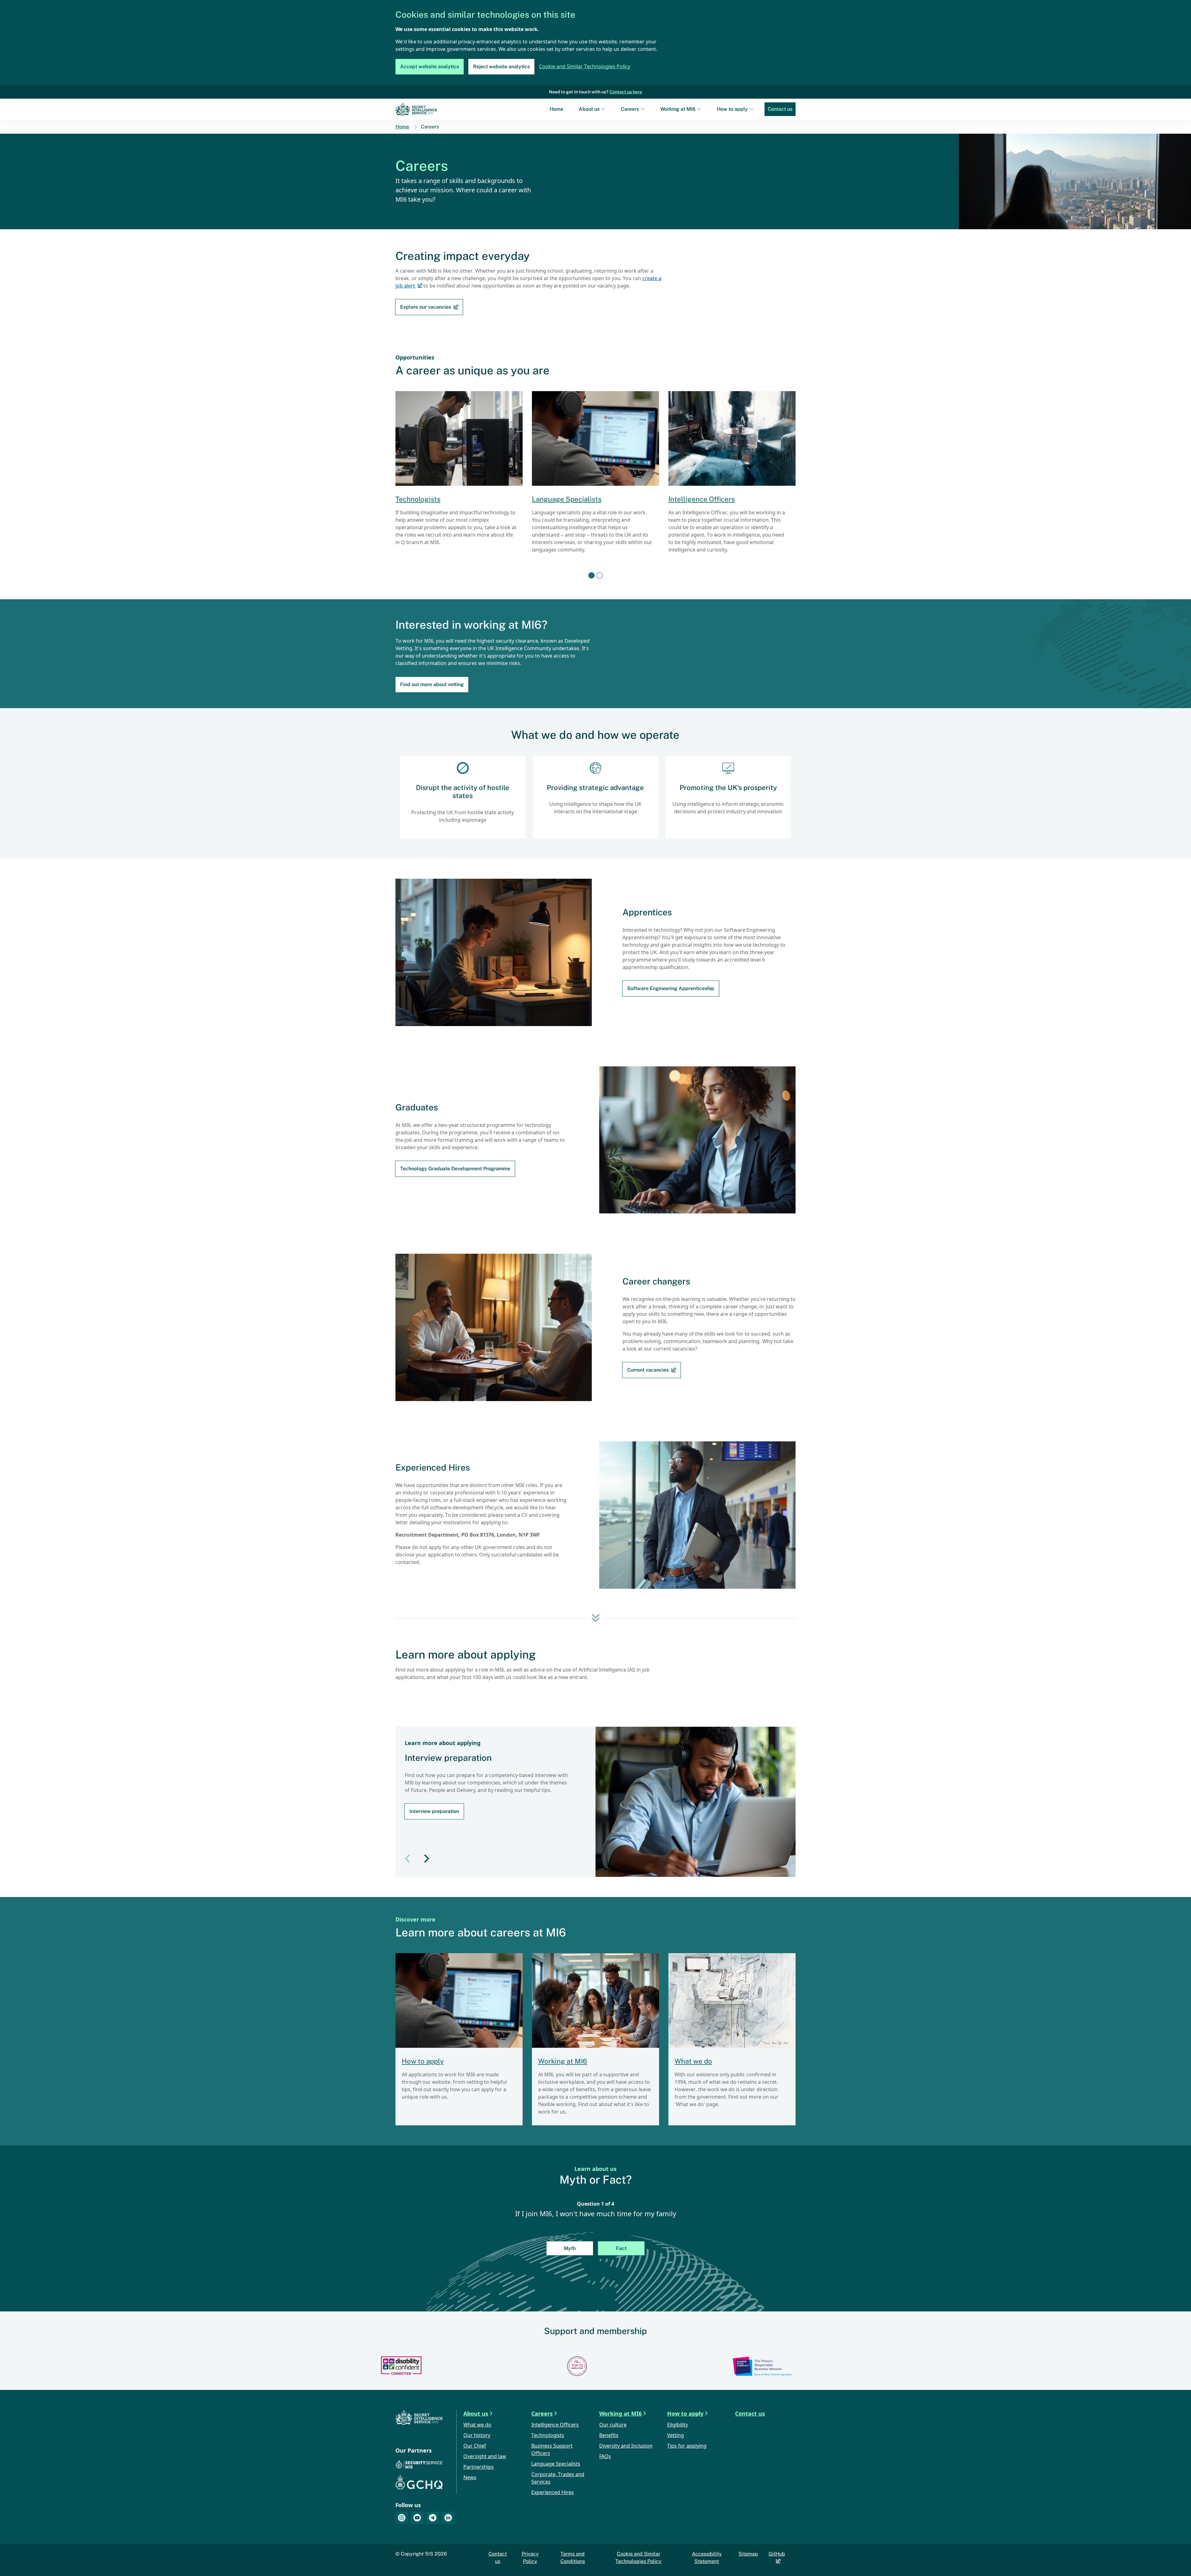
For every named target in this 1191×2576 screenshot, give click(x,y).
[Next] (427, 1859)
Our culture (613, 2425)
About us (589, 109)
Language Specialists (567, 499)
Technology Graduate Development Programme (455, 1169)
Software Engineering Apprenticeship (671, 988)
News (470, 2478)
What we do (693, 2061)
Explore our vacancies (426, 307)
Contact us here (626, 92)
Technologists (418, 499)
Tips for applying (687, 2446)
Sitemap (748, 2554)
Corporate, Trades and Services (558, 2478)
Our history (477, 2436)
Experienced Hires (553, 2493)
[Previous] (407, 1859)
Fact (621, 2248)
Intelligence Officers (702, 499)
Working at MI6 (678, 109)
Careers (630, 109)
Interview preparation (434, 1811)
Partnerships (479, 2467)
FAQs (605, 2457)
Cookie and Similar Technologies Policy (585, 67)
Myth (570, 2248)
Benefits (609, 2436)
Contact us (780, 109)
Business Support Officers (552, 2450)
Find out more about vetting (432, 684)
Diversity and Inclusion (626, 2446)
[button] (591, 575)
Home (556, 109)
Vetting (676, 2436)
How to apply (732, 109)
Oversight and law (485, 2457)
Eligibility (678, 2425)
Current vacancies (648, 1370)
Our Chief (475, 2446)
